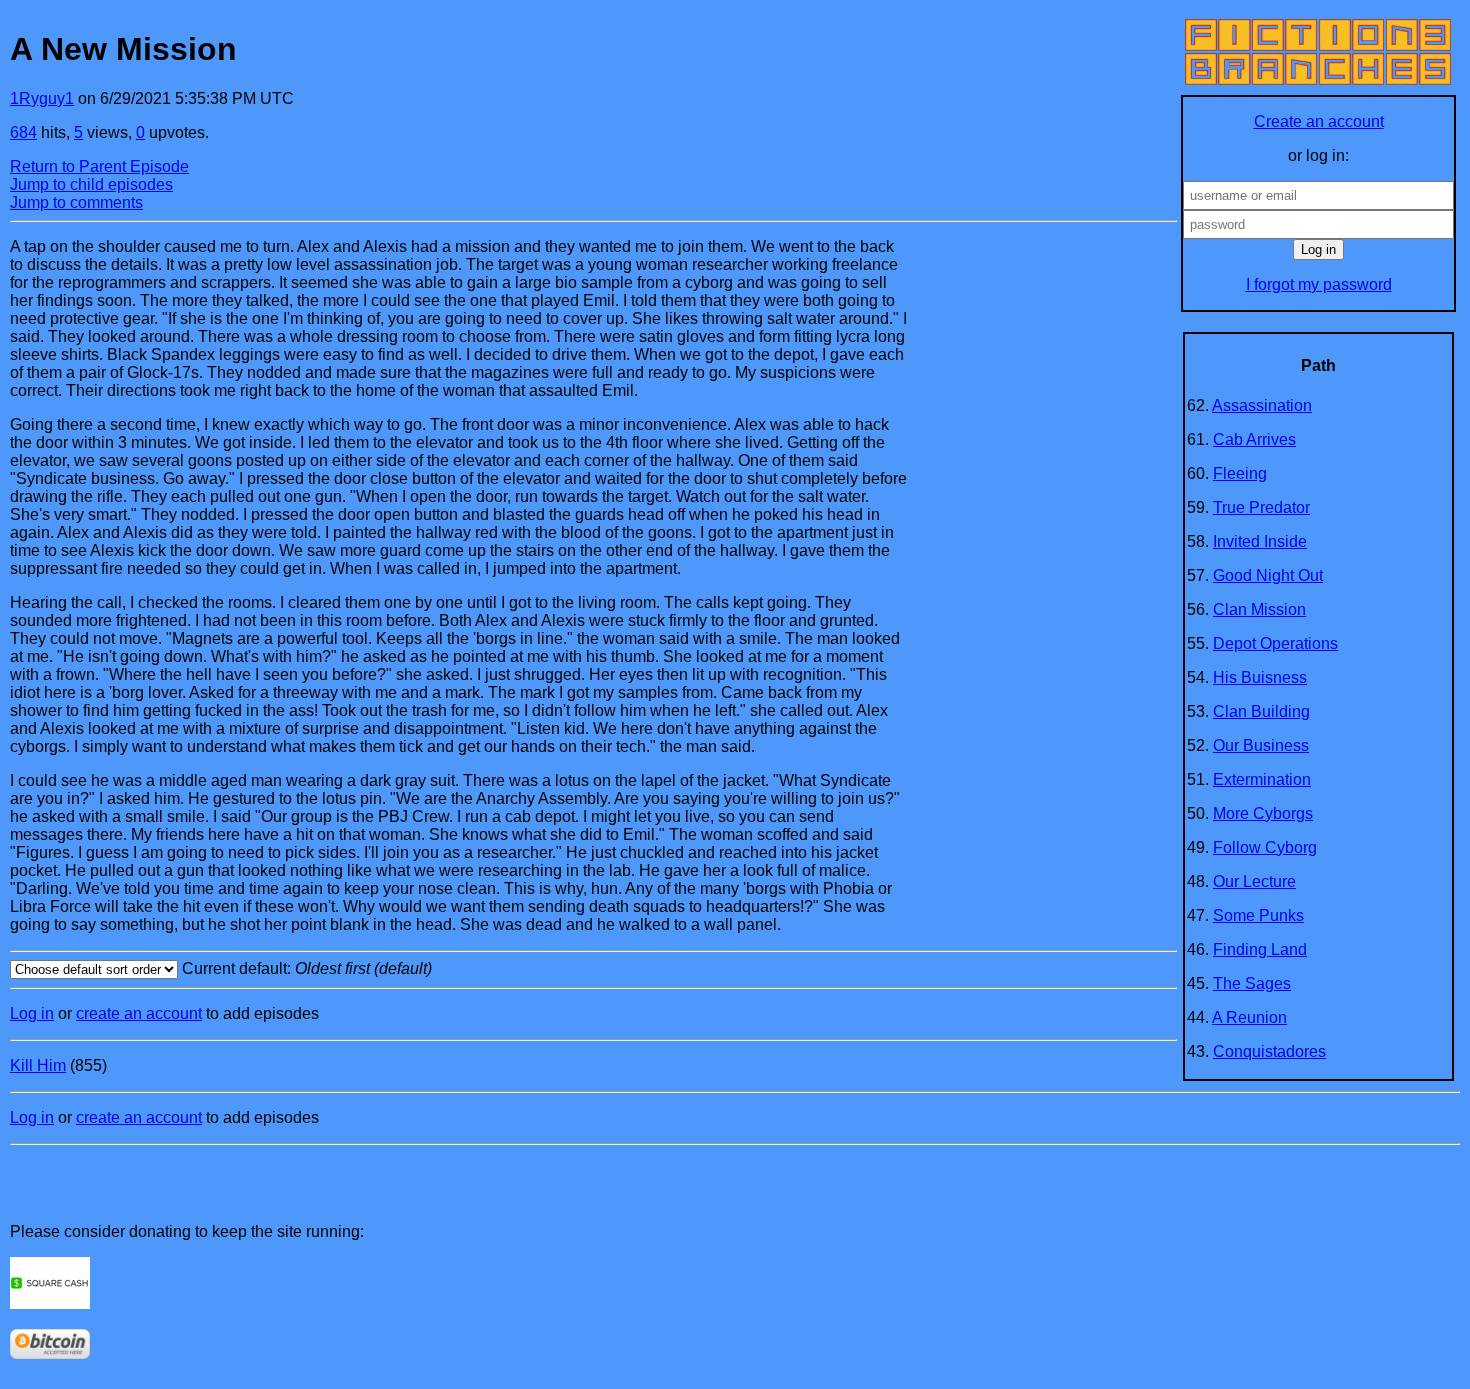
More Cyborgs (1263, 813)
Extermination (1262, 779)
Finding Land (1260, 949)
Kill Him (38, 1065)
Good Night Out (1268, 575)
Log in (32, 1013)
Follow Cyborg (1265, 847)
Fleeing (1240, 473)
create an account (139, 1013)
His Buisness (1260, 677)
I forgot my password (1319, 284)
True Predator (1261, 507)
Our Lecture (1254, 881)
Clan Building (1261, 711)
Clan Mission (1259, 609)
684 (23, 132)
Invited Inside (1260, 541)
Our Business (1261, 745)
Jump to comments (76, 202)
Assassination (1262, 405)
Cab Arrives (1254, 439)
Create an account (1319, 121)
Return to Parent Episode (99, 166)
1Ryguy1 (42, 98)
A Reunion (1249, 1017)
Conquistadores (1269, 1051)
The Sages (1252, 983)
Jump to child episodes (91, 184)
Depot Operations (1275, 643)
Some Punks (1258, 915)
